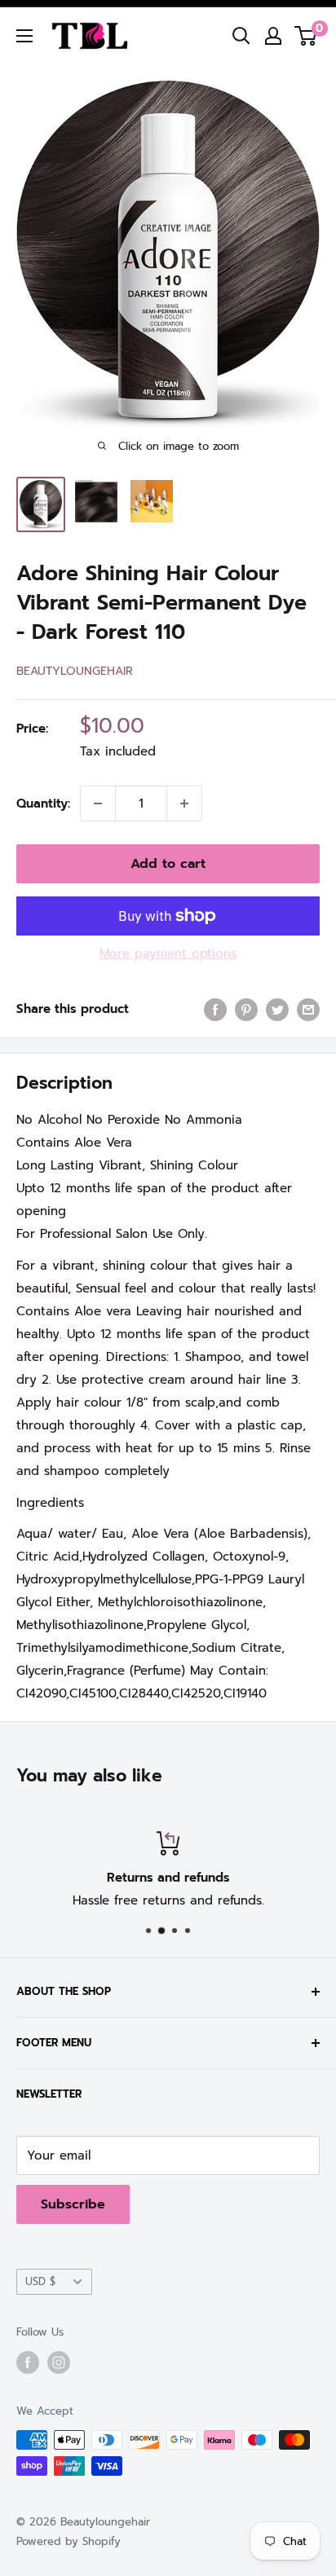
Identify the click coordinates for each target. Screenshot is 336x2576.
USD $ (40, 2281)
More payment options (168, 953)
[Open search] (241, 36)
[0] (306, 36)
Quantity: (43, 804)
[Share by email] (308, 1009)
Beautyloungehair (75, 671)
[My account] (273, 36)
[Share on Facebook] (215, 1009)
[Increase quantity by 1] (184, 804)
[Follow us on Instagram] (59, 2362)
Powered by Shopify (69, 2541)
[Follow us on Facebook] (28, 2362)
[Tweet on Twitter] (277, 1009)
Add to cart (168, 864)
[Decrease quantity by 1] (98, 804)
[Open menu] (24, 36)
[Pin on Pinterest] (246, 1009)
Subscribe (73, 2204)
